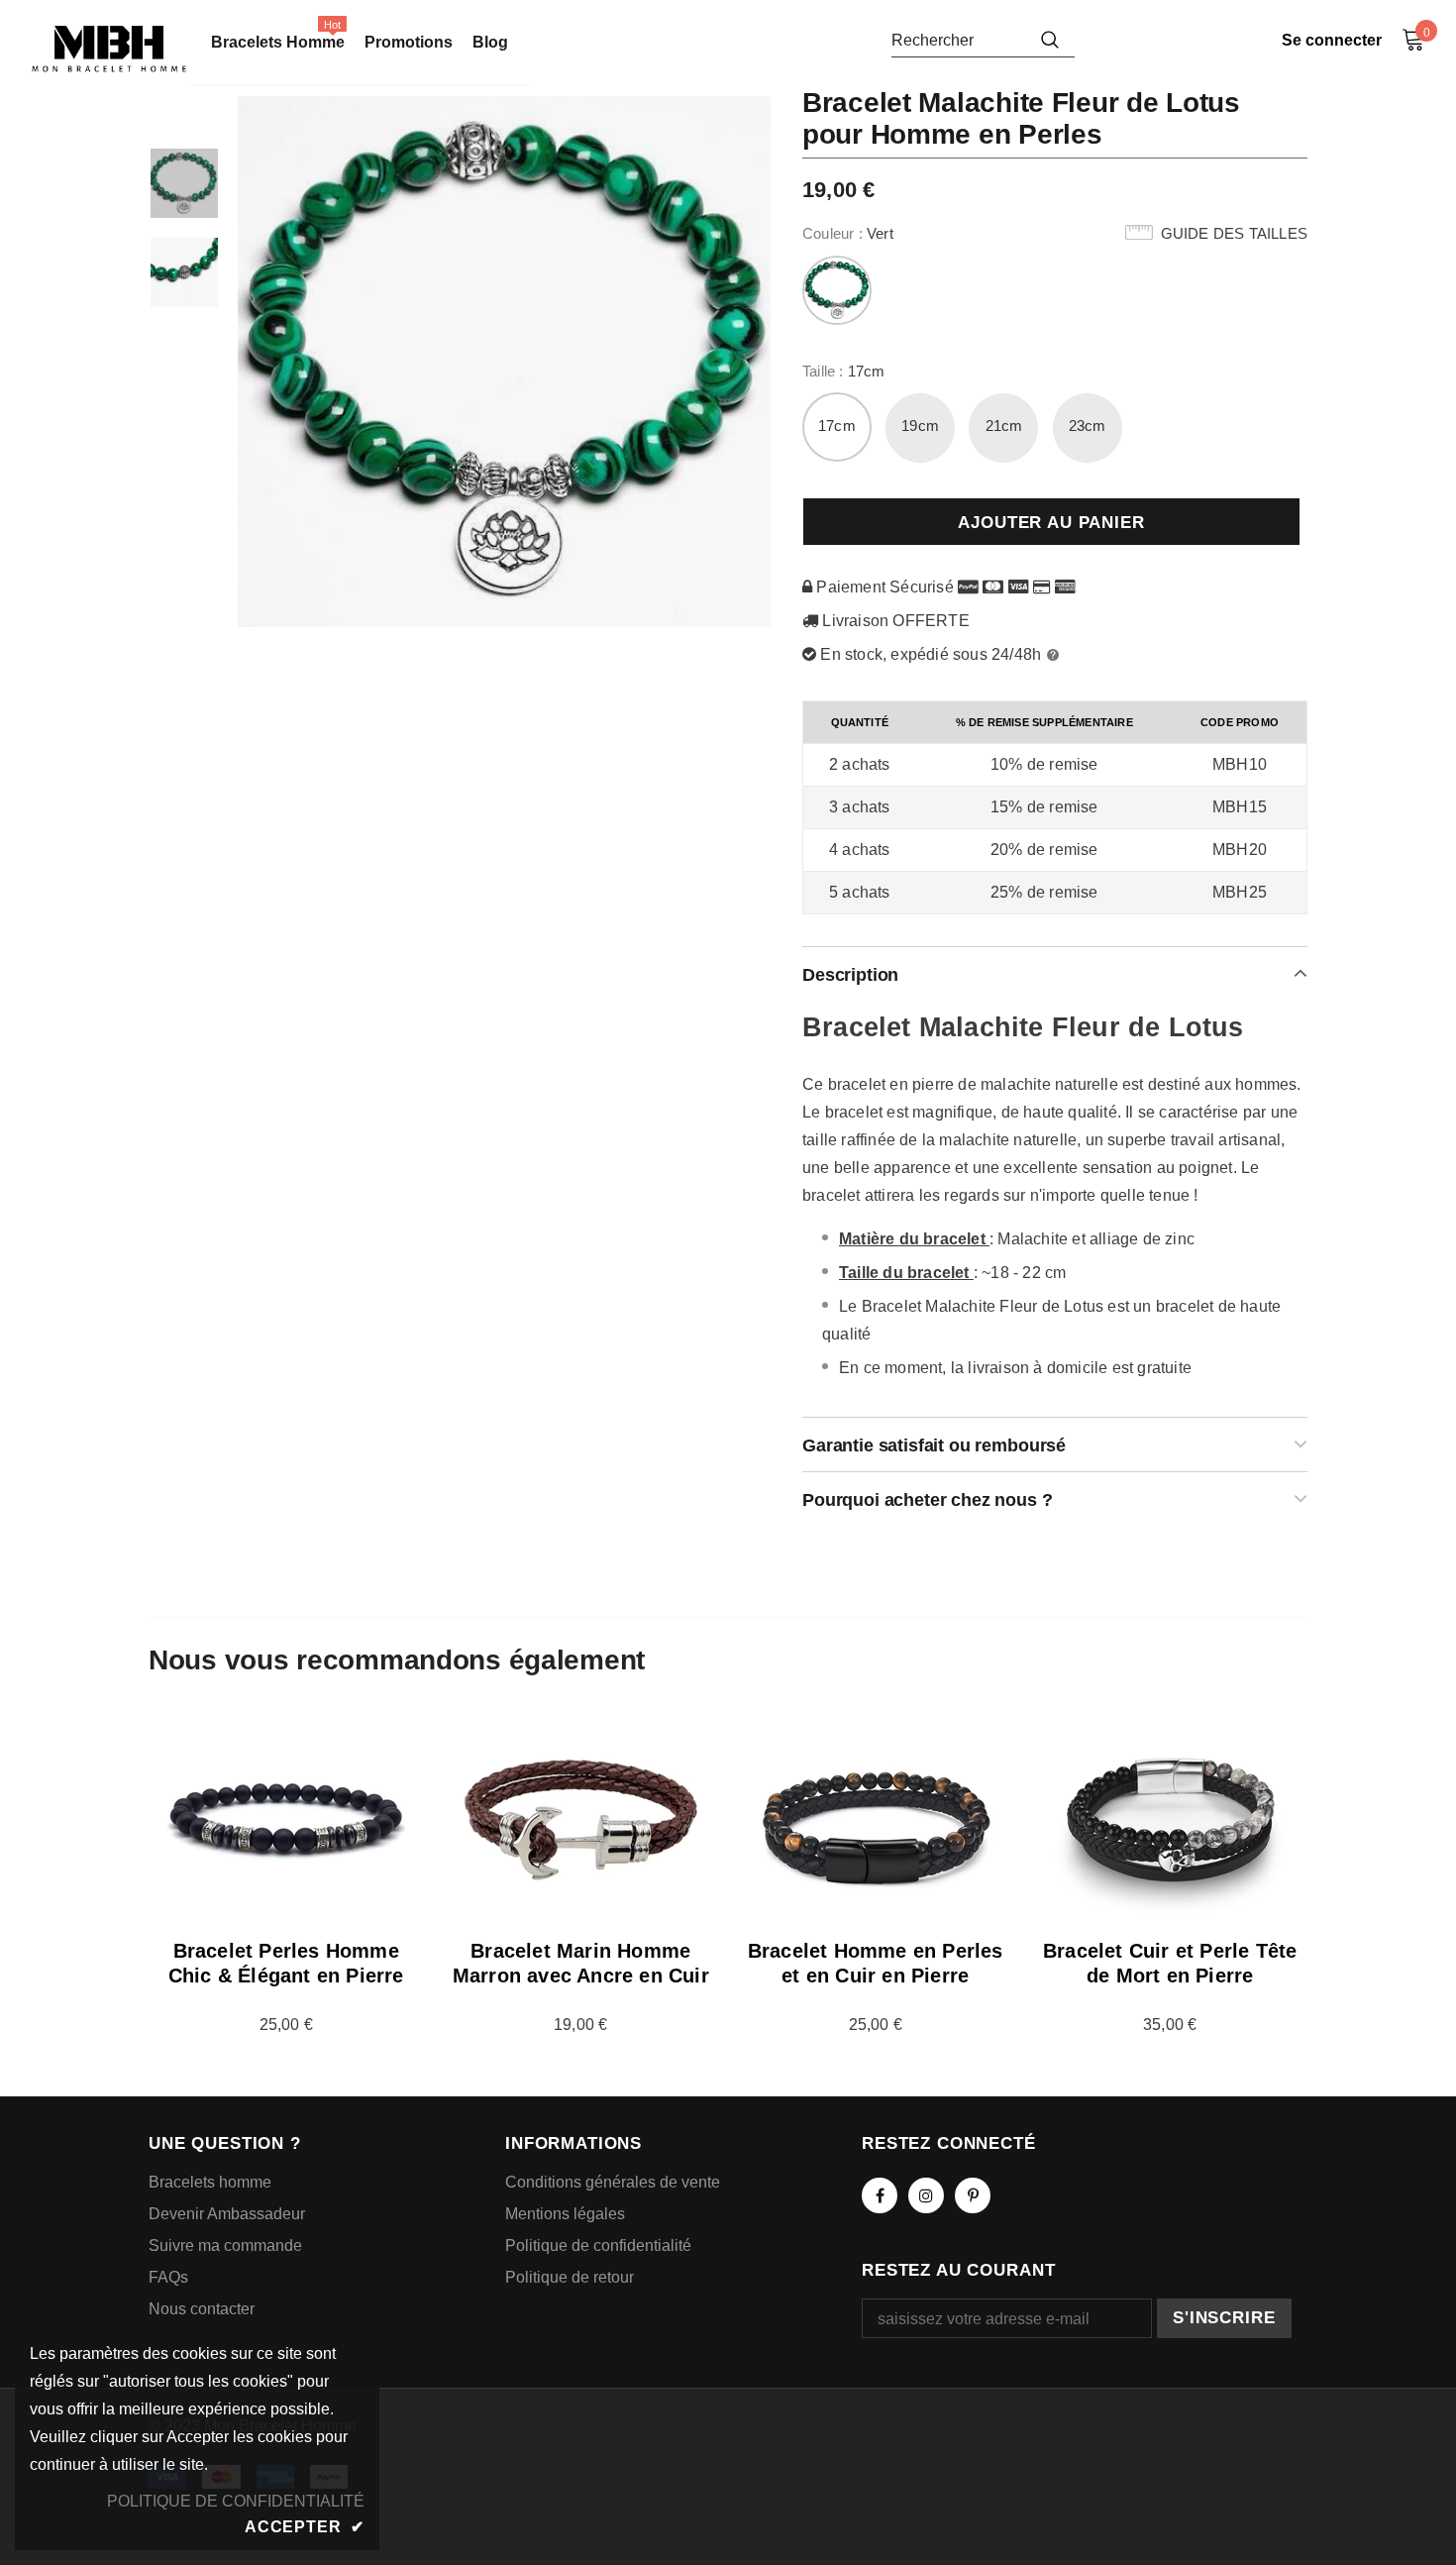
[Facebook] (880, 2195)
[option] (505, 362)
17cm (837, 426)
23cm (1088, 426)
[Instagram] (926, 2195)
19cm (920, 426)
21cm (1004, 426)
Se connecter (1332, 40)
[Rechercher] (1050, 40)
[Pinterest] (973, 2195)
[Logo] (109, 49)
